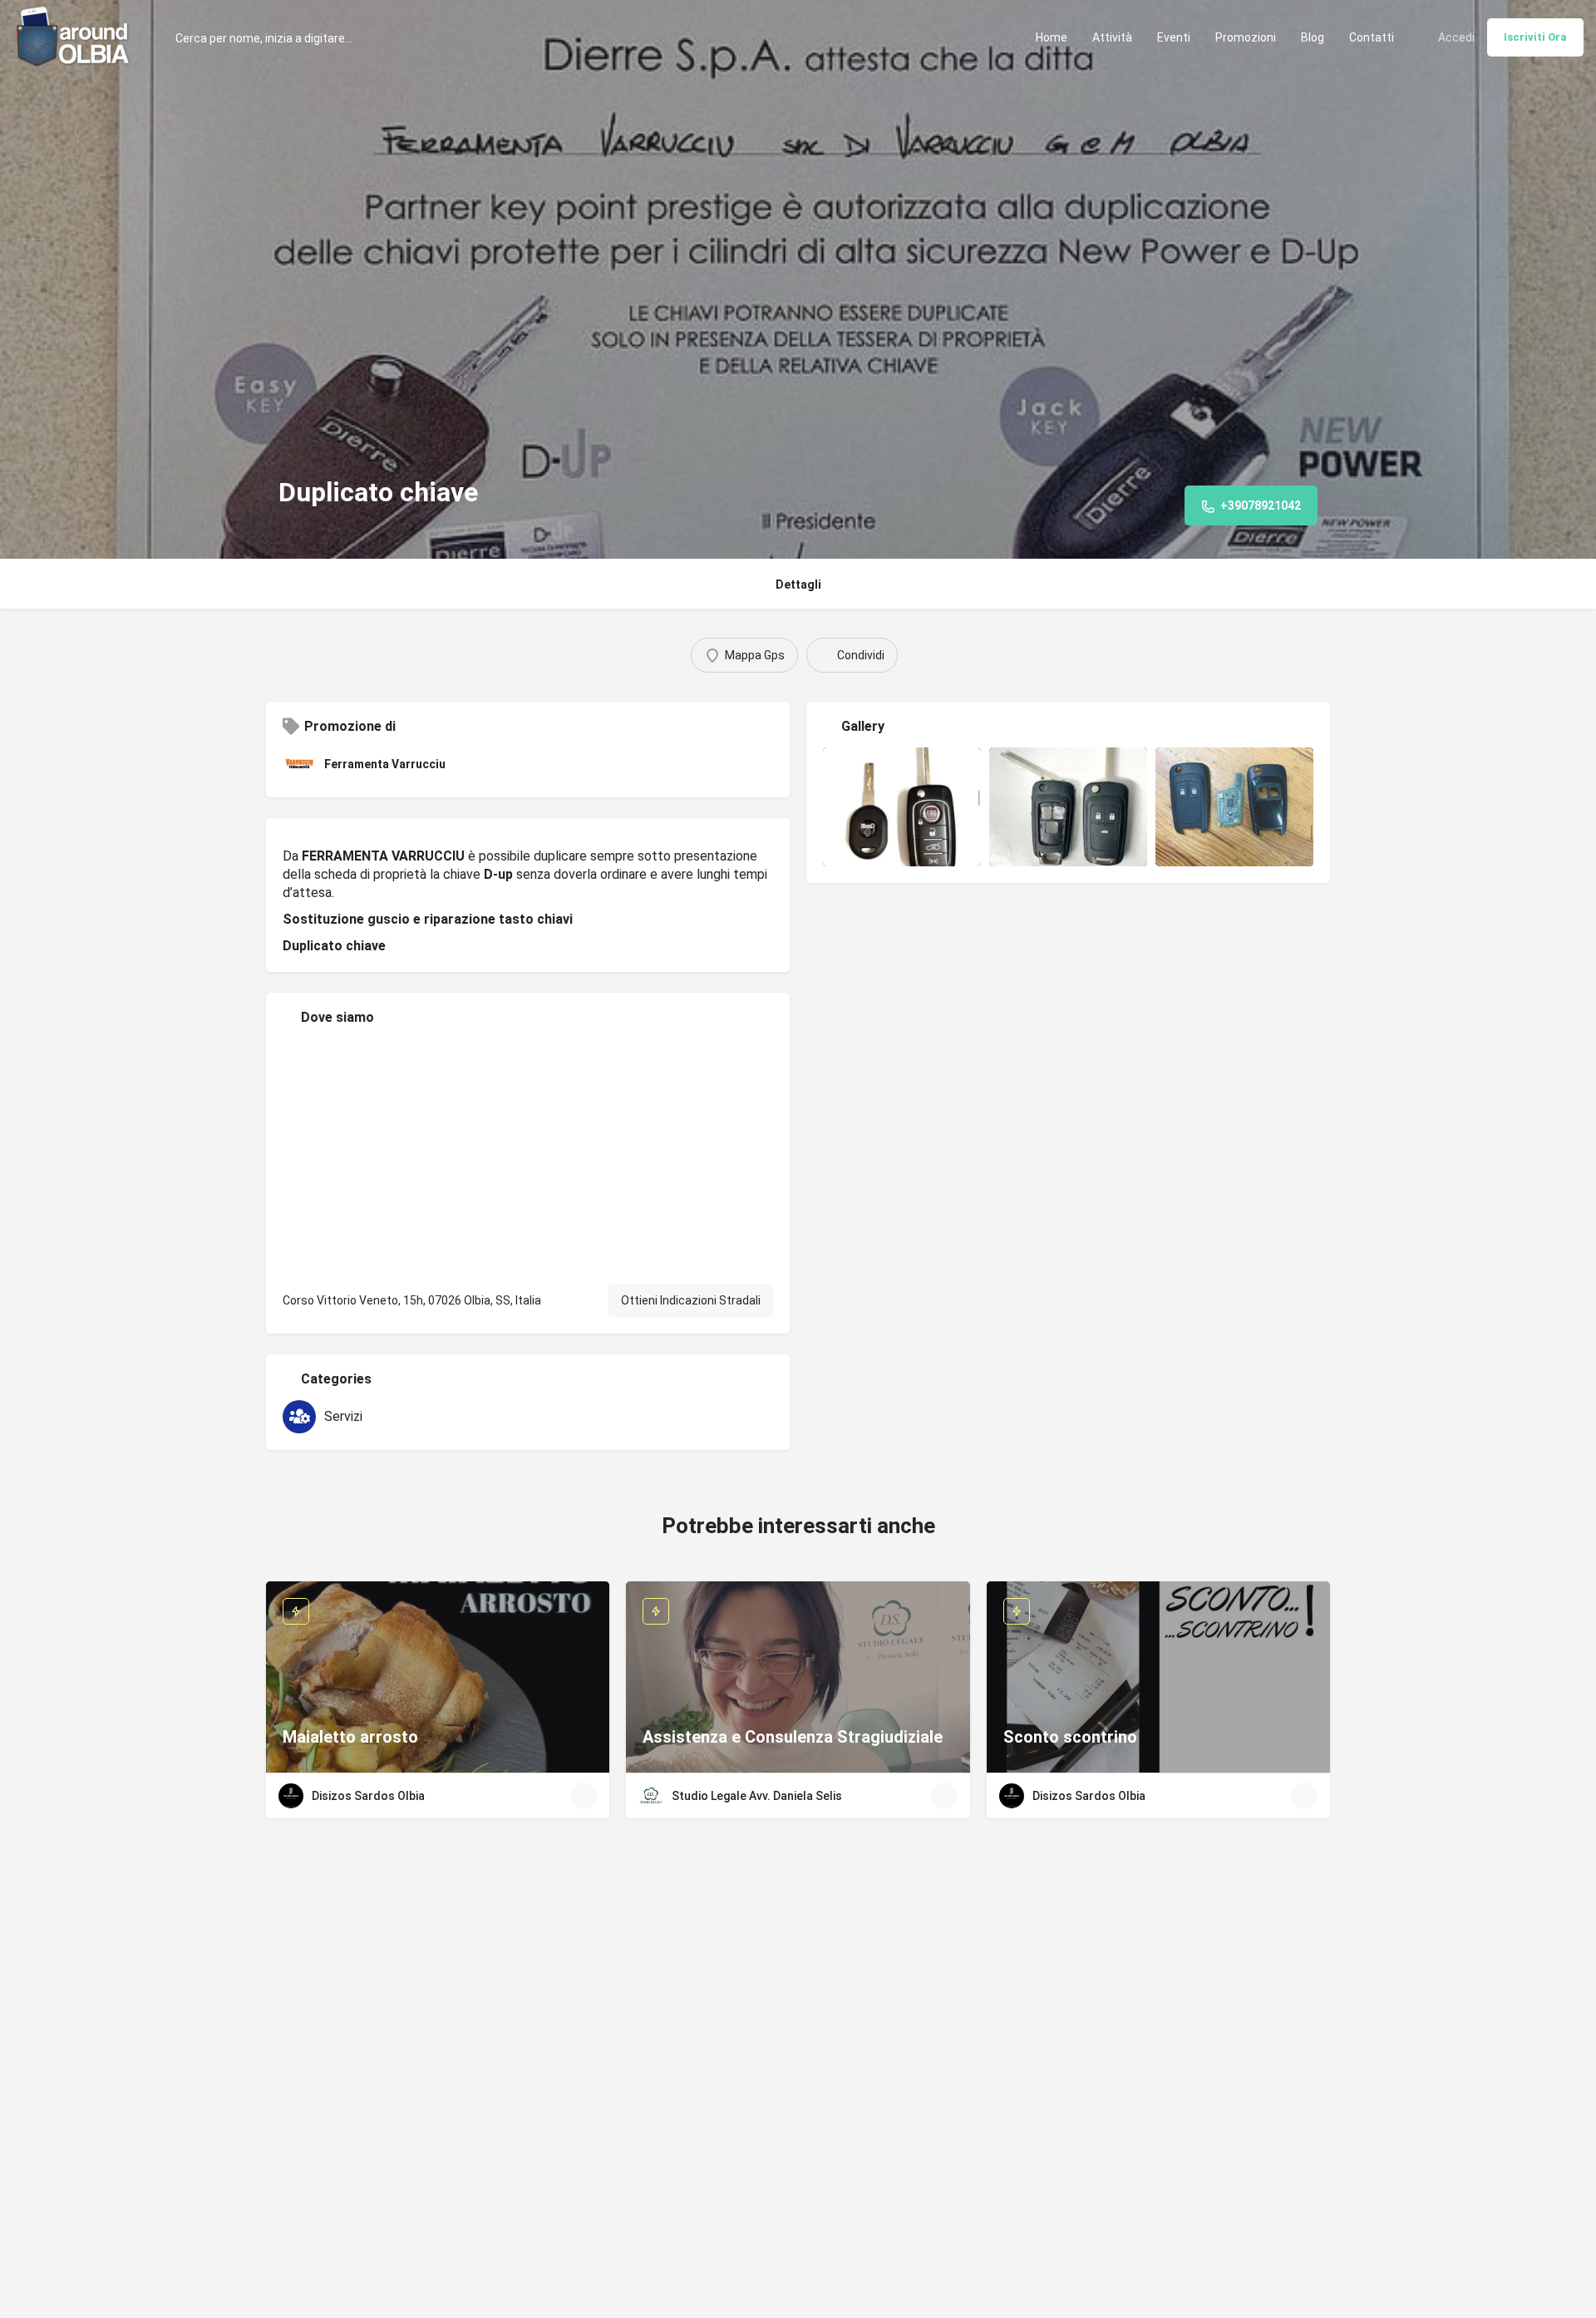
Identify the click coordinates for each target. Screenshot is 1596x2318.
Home (1052, 37)
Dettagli (798, 584)
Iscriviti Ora (1535, 37)
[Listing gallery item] (902, 807)
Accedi (1456, 37)
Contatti (1372, 37)
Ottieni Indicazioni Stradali (691, 1300)
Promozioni (1246, 37)
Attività (1112, 37)
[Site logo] (75, 36)
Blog (1313, 37)
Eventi (1174, 37)
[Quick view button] (584, 1796)
